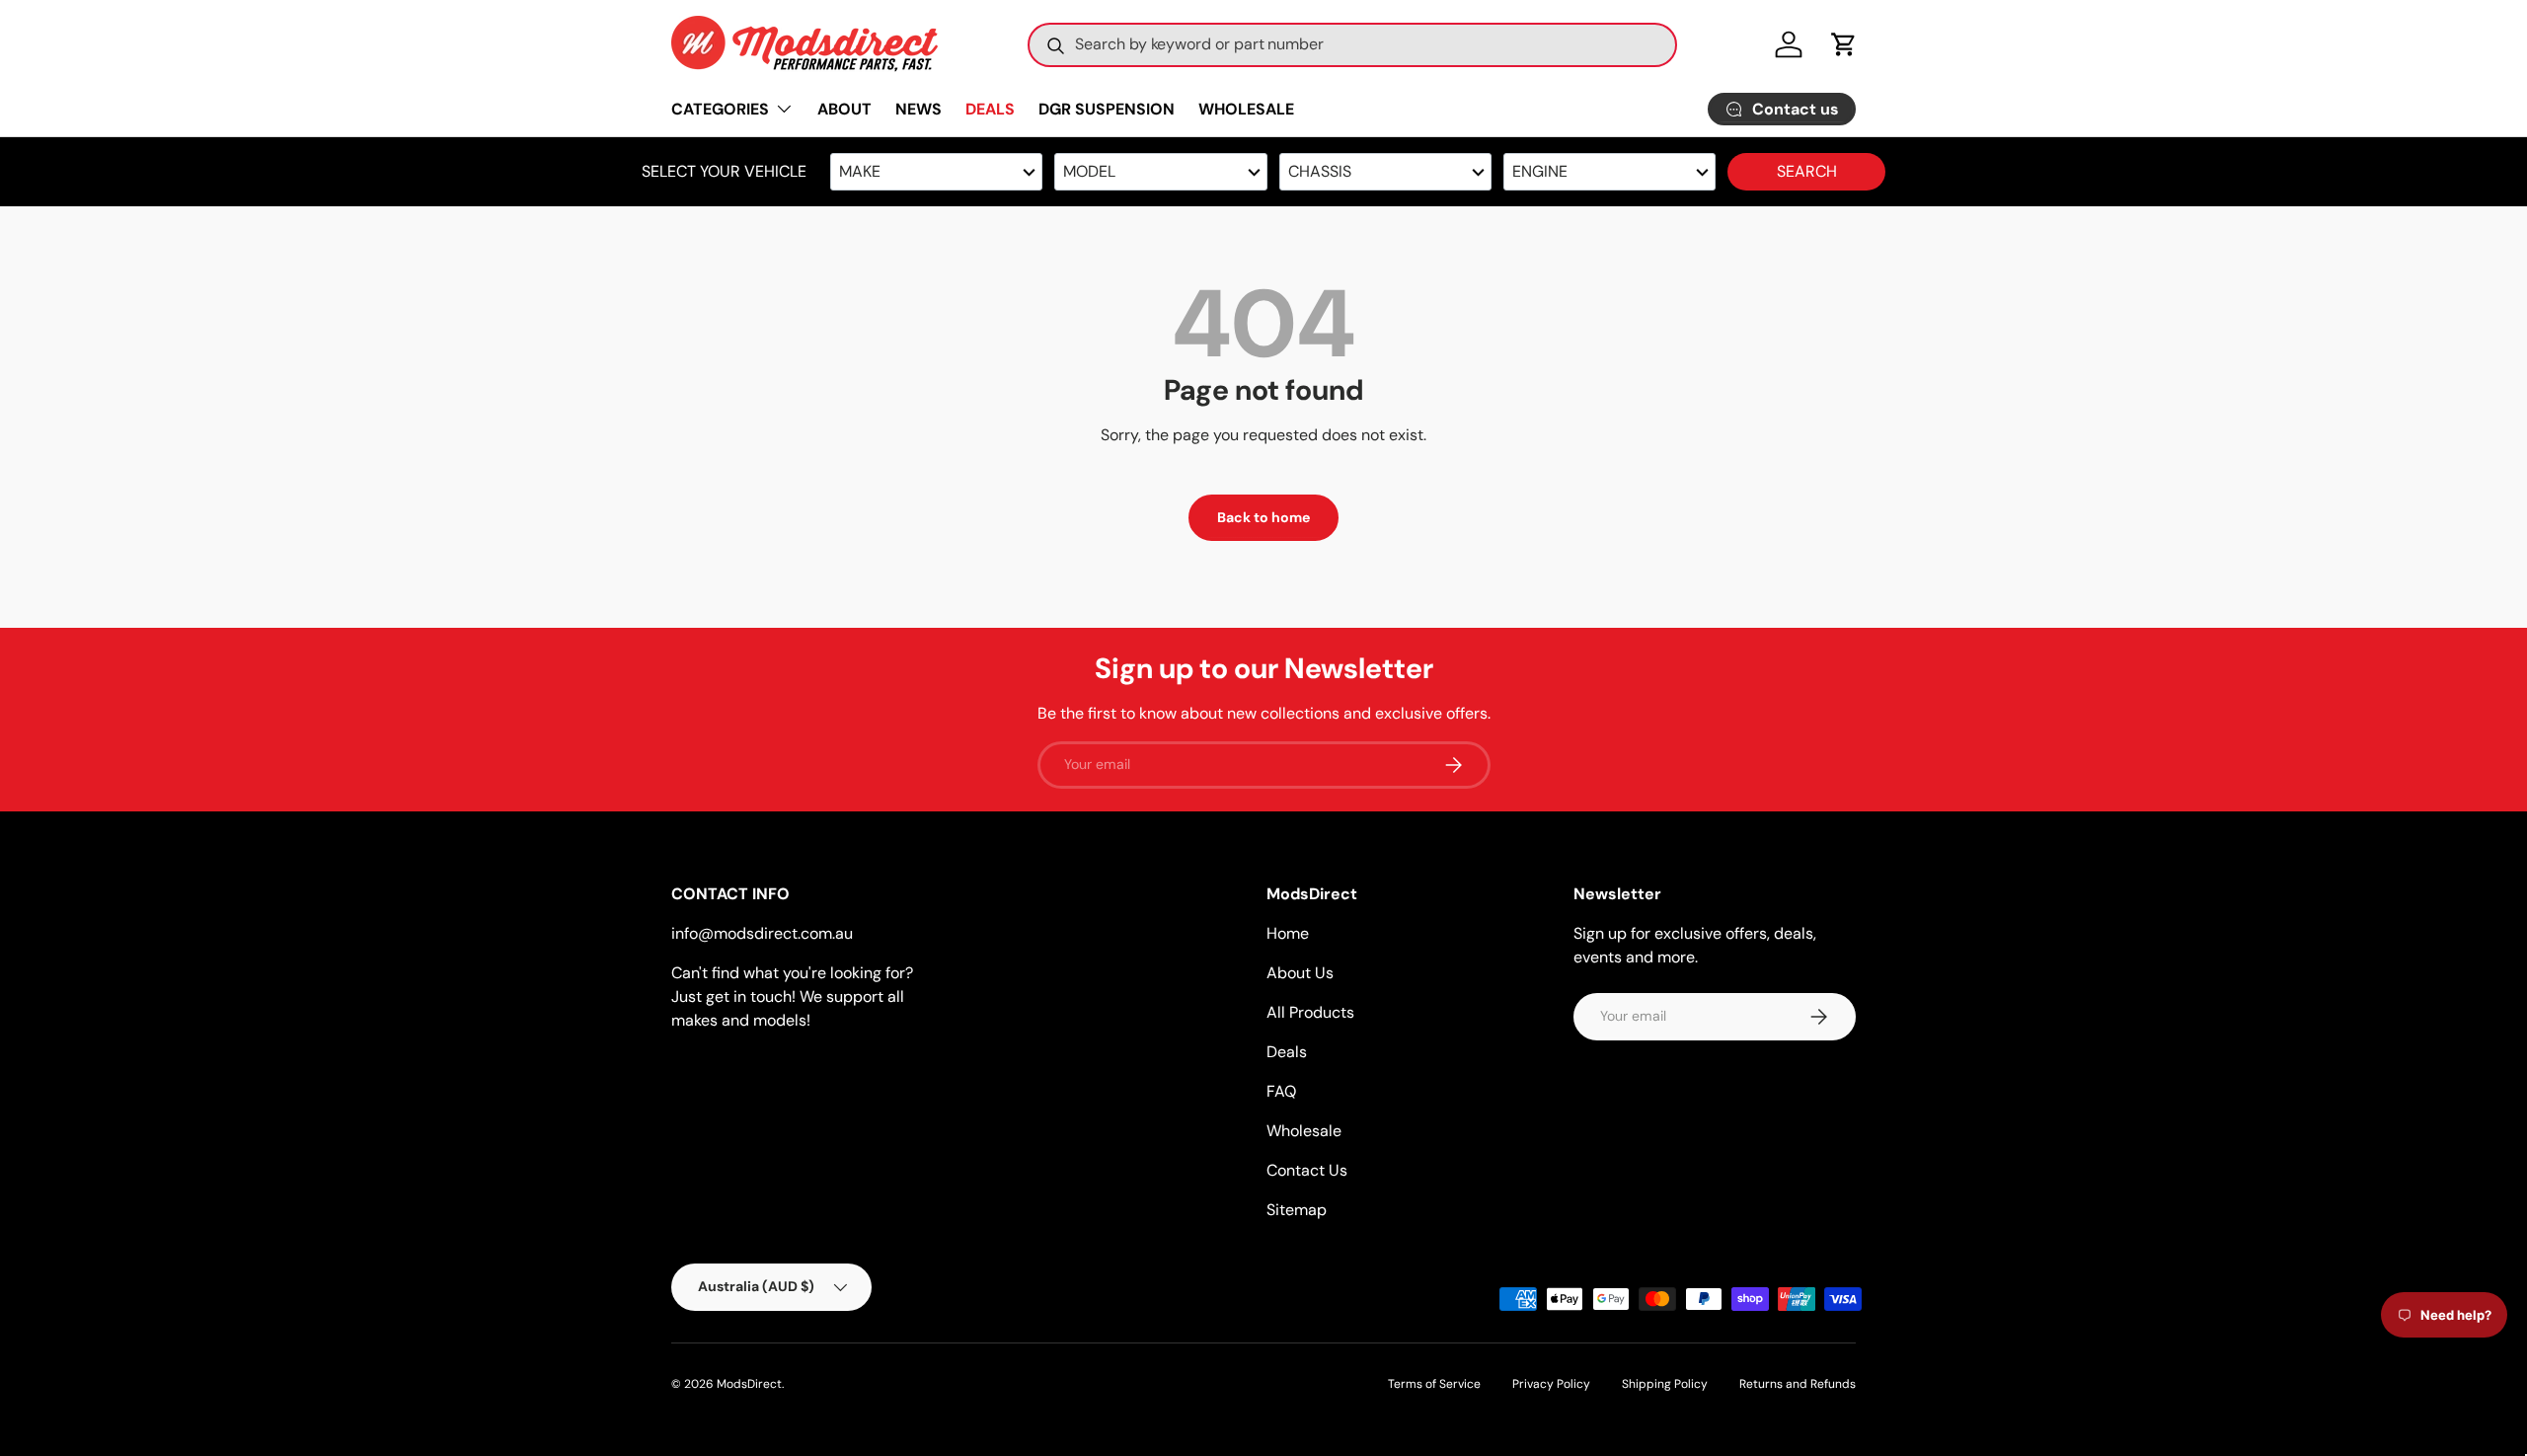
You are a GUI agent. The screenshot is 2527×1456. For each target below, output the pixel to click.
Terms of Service (1434, 1384)
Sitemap (1297, 1210)
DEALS (990, 109)
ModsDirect (749, 1384)
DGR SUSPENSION (1107, 109)
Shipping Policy (1665, 1384)
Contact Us (1307, 1170)
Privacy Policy (1551, 1384)
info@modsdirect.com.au (762, 933)
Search (1807, 171)
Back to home (1263, 517)
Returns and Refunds (1798, 1384)
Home (1288, 933)
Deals (1287, 1052)
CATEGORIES (720, 109)
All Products (1310, 1012)
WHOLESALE (1246, 109)
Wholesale (1304, 1131)
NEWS (919, 109)
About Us (1300, 973)
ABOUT (844, 109)
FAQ (1281, 1091)
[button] (1844, 44)
